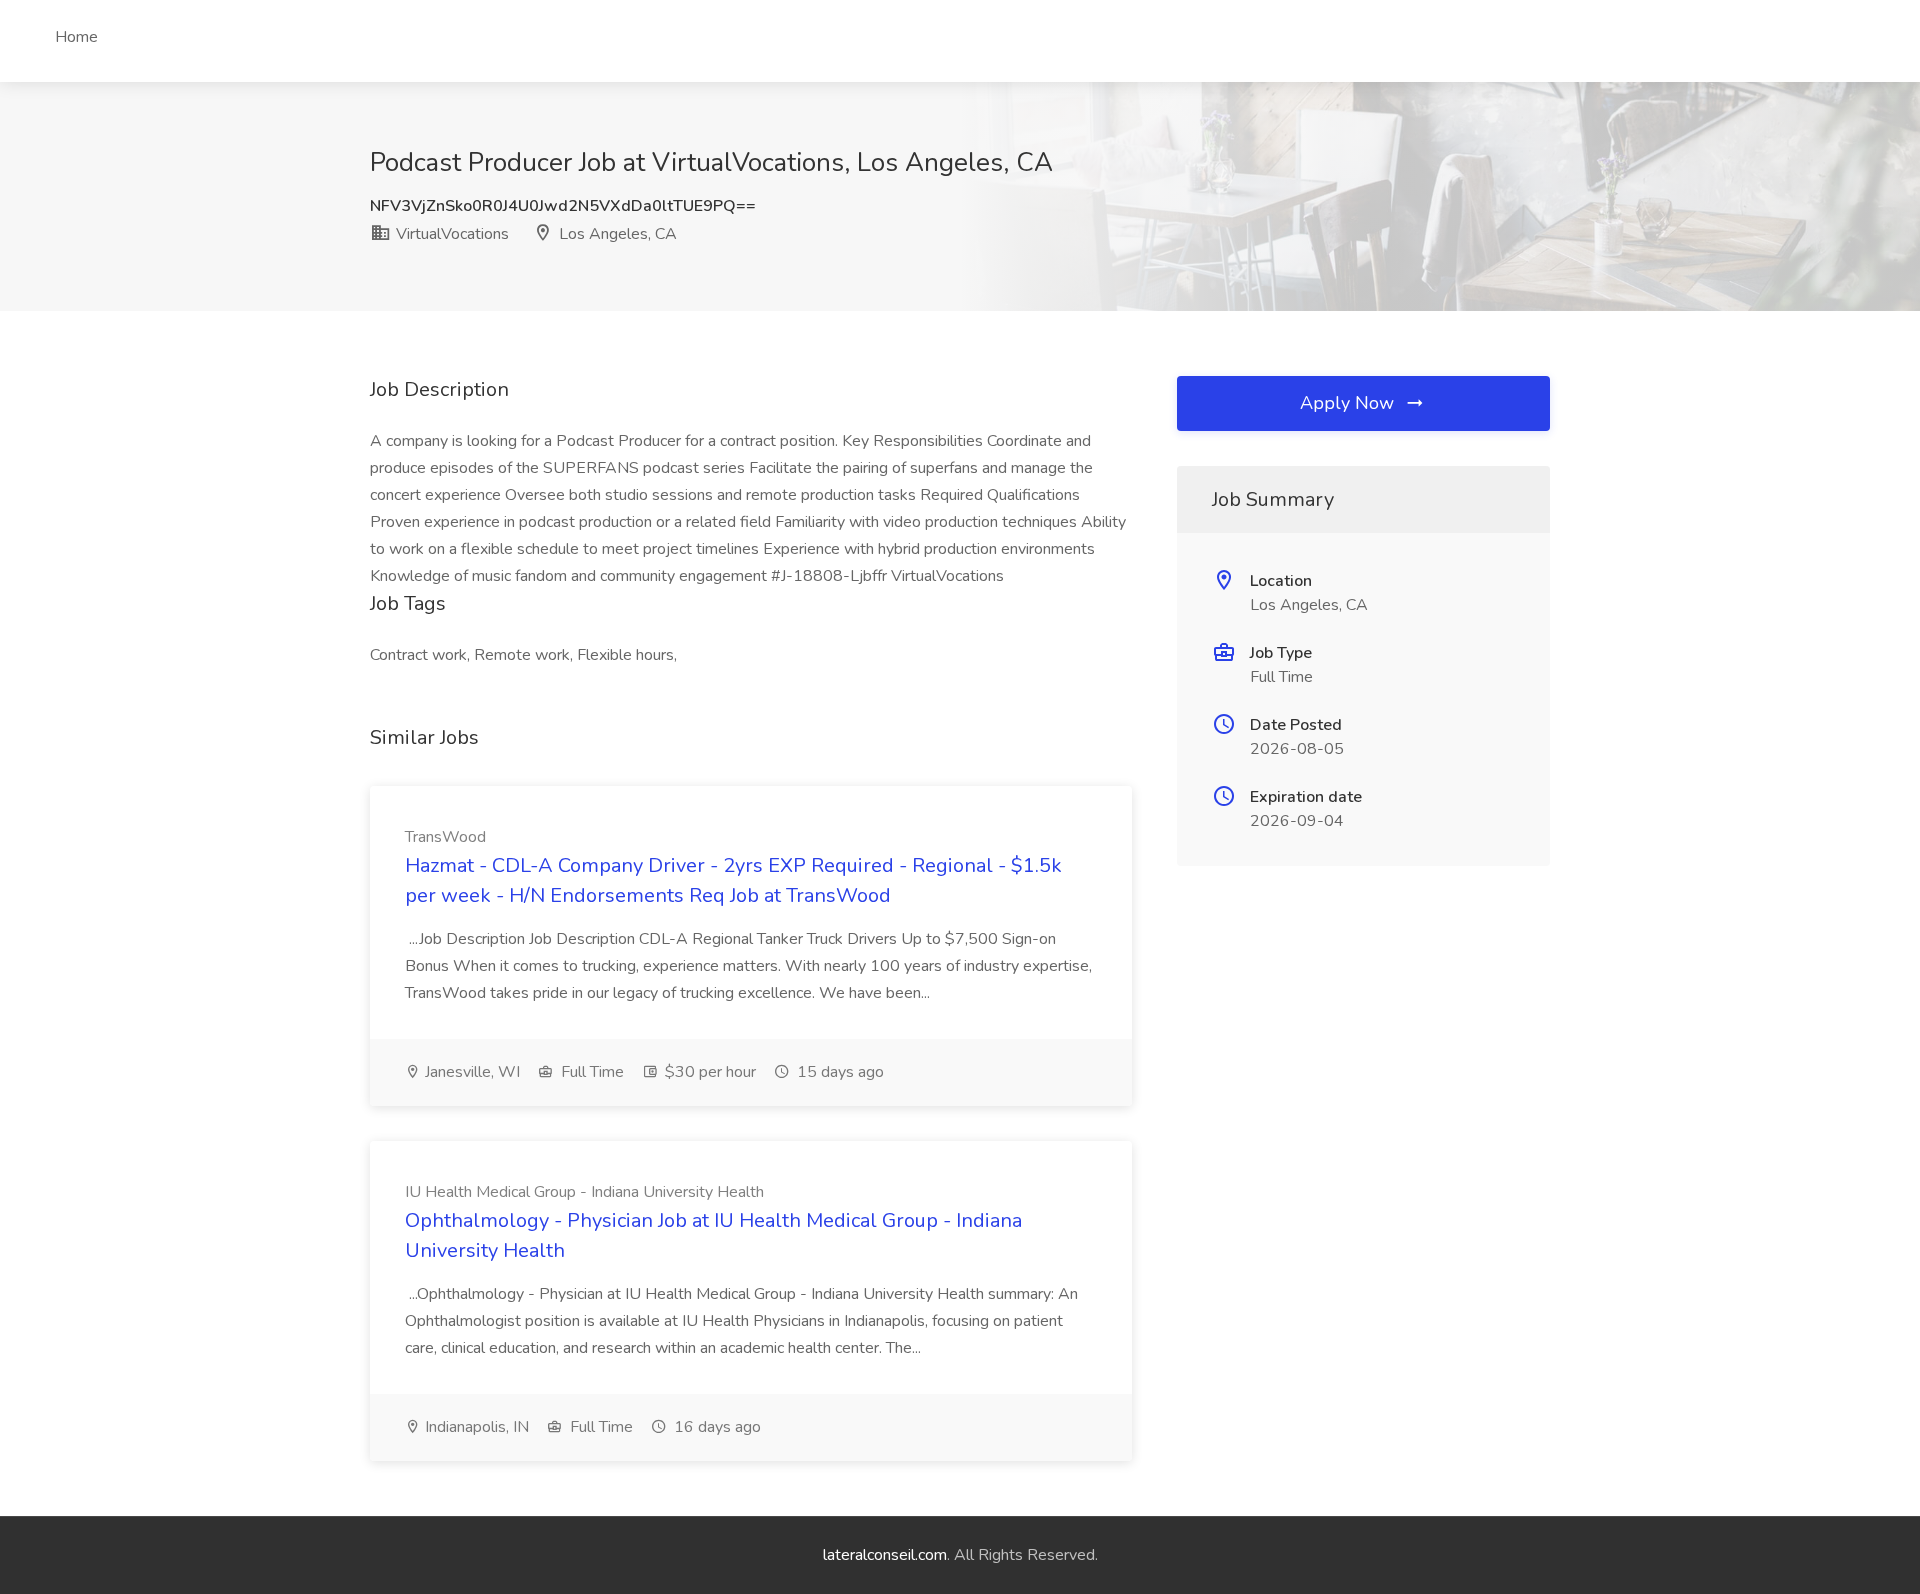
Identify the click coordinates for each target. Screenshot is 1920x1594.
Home (76, 37)
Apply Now (1349, 403)
